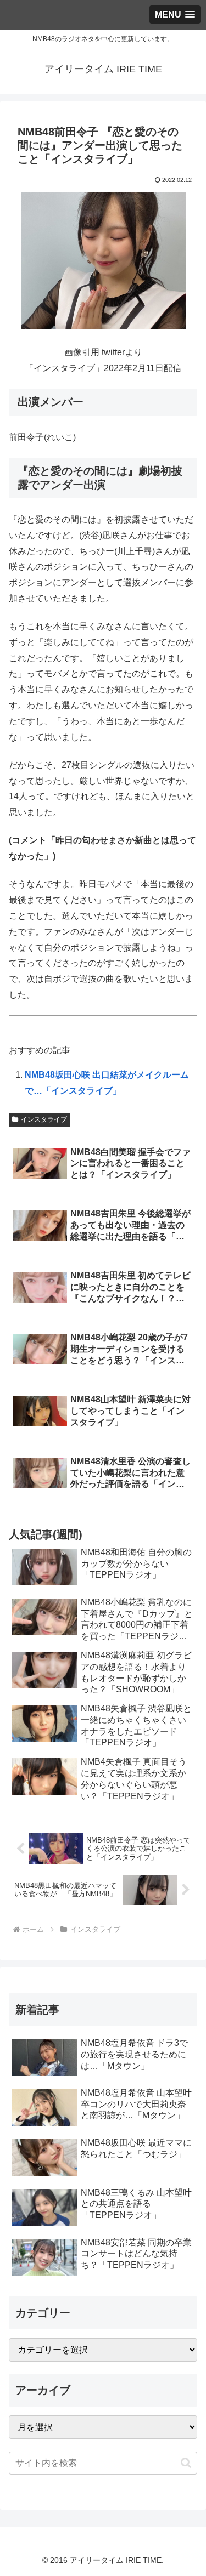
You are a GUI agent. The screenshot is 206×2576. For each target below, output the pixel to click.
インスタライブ (44, 1119)
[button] (186, 2463)
